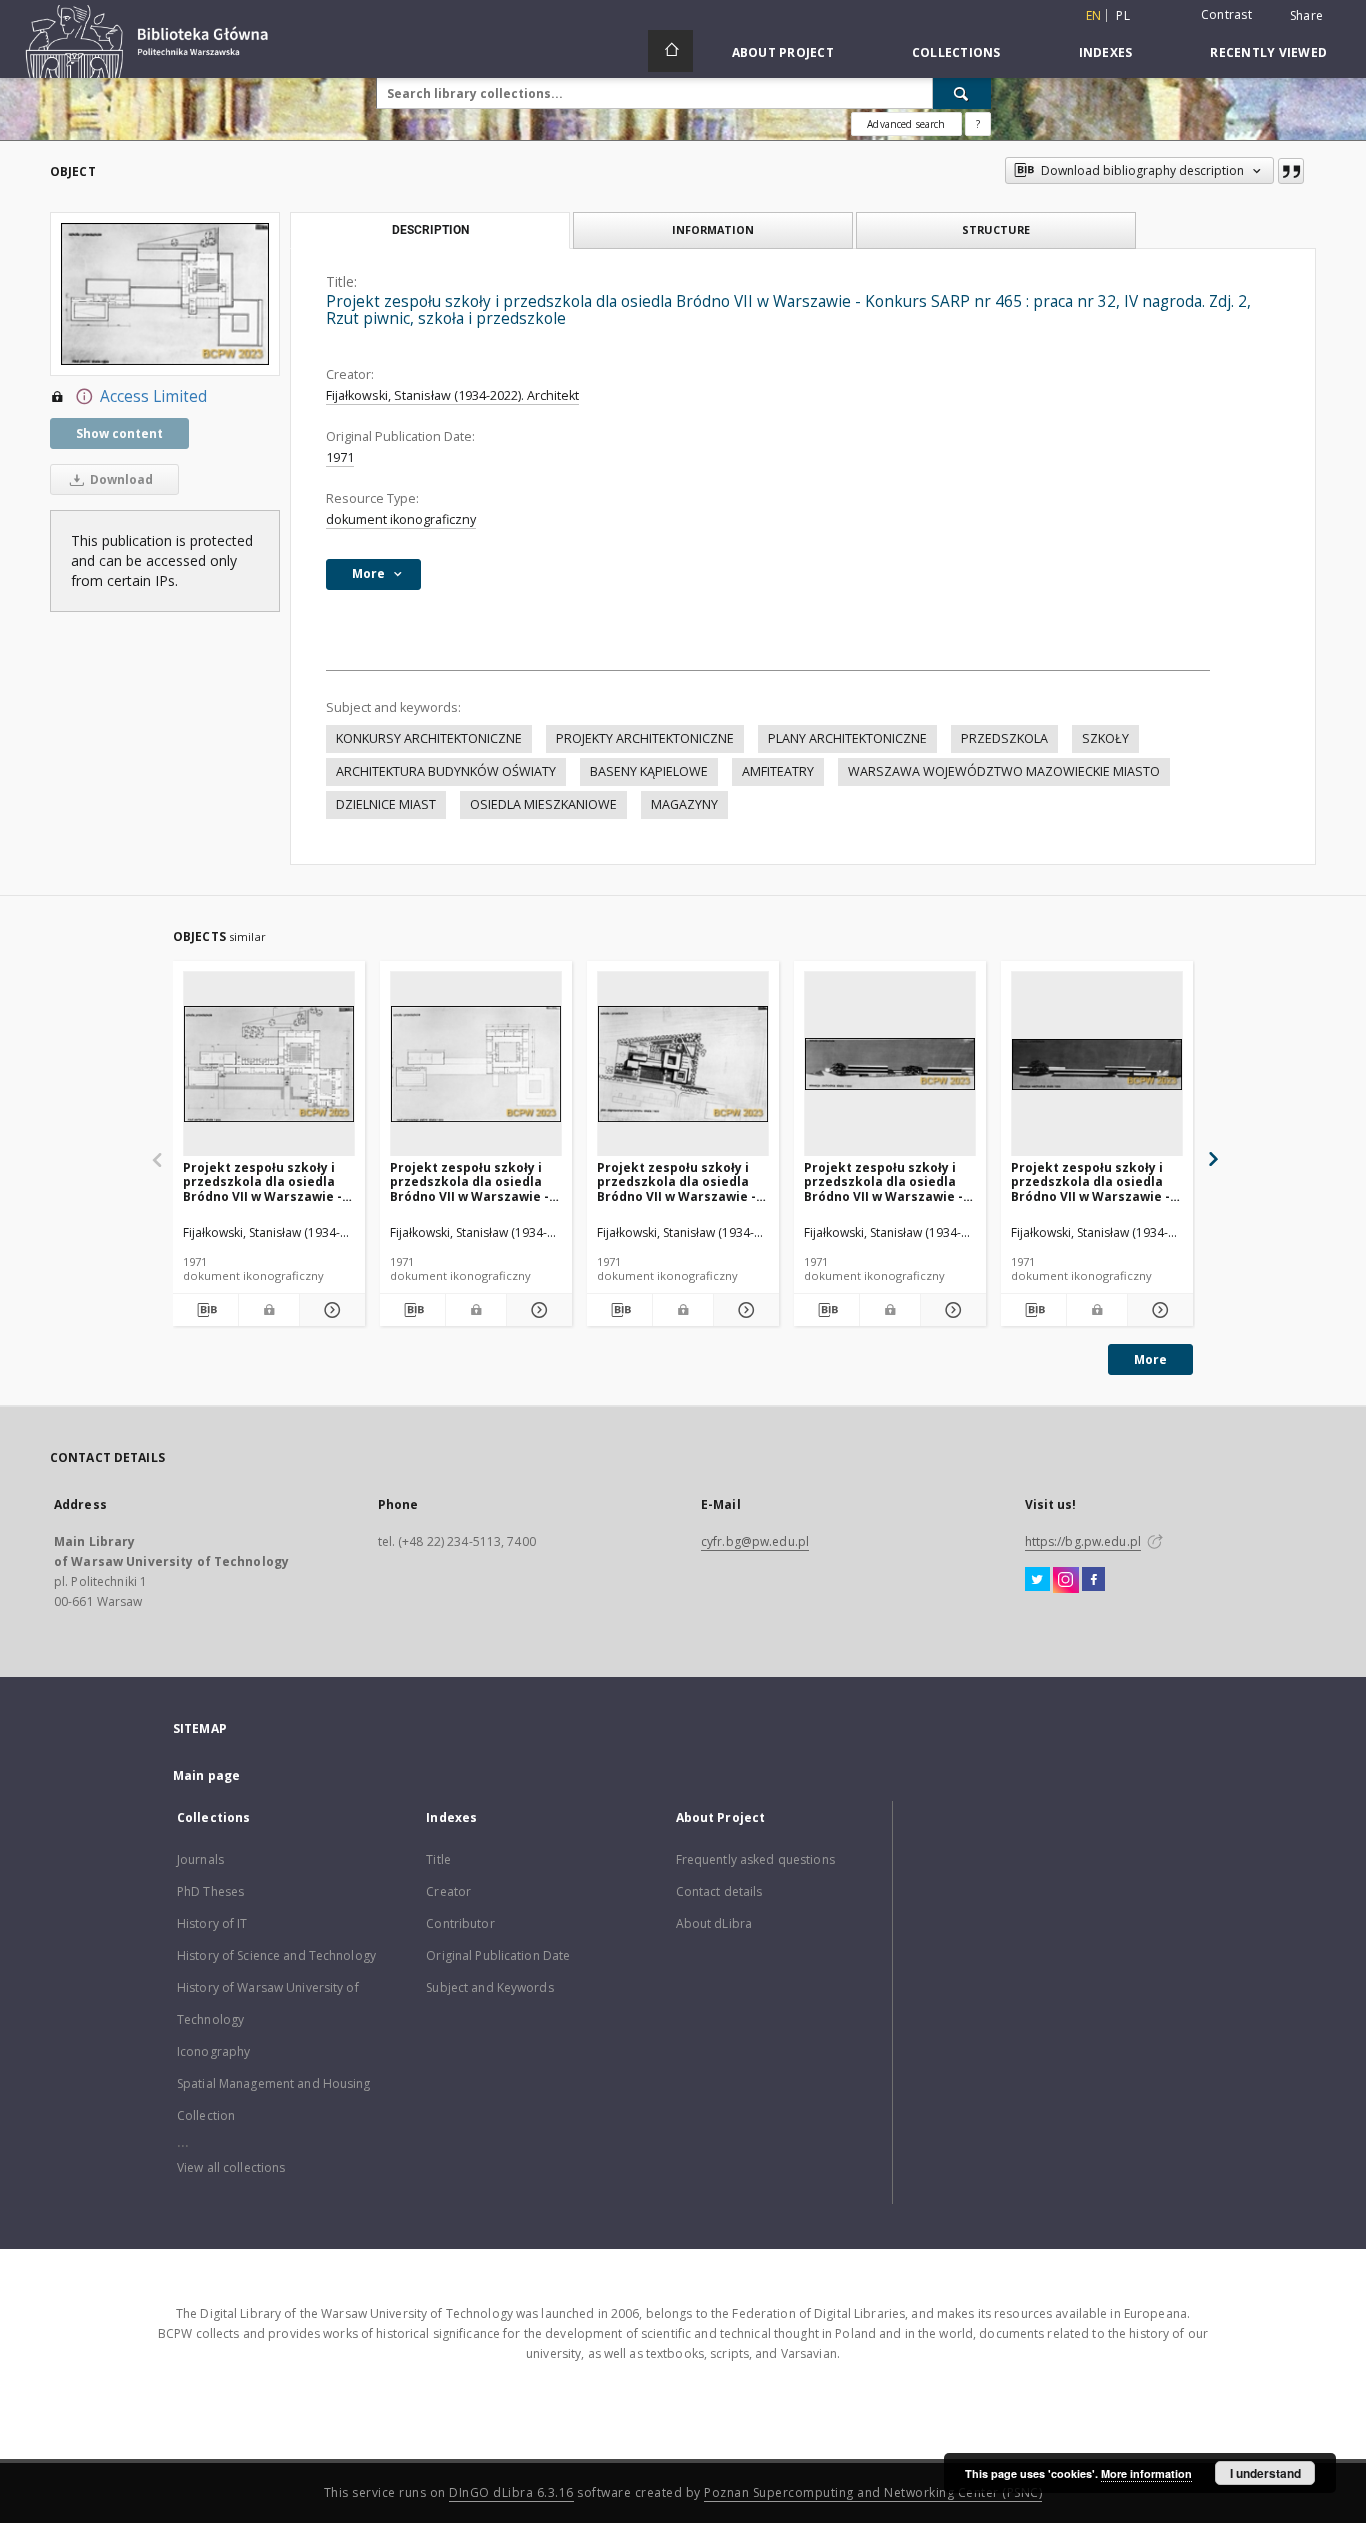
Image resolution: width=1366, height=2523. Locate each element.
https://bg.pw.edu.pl (1083, 1541)
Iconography (213, 2051)
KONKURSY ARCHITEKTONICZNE (429, 738)
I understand (1265, 2473)
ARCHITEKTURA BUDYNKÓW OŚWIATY (446, 771)
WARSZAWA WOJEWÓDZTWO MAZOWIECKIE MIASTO (1004, 771)
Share (1306, 16)
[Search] (962, 93)
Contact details (719, 1891)
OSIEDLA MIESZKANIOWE (543, 804)
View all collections (231, 2167)
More (1150, 1359)
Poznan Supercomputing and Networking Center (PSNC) (873, 2492)
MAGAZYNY (684, 804)
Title (438, 1859)
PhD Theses (210, 1891)
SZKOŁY (1105, 738)
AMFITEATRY (778, 771)
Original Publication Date (498, 1955)
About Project (783, 52)
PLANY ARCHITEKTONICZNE (847, 738)
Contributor (460, 1923)
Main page (206, 1775)
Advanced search (906, 124)
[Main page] (670, 51)
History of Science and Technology (276, 1955)
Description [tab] (430, 230)
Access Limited (153, 396)
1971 (340, 457)
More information (1146, 2473)
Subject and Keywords (489, 1987)
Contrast (1226, 14)
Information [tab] (713, 229)
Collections (956, 52)
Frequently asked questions (755, 1859)
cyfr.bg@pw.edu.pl (755, 1541)
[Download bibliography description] (205, 1310)
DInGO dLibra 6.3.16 (511, 2492)
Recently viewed (1268, 52)
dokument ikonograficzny (401, 519)
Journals (200, 1859)
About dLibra (714, 1923)
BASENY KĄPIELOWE (649, 771)
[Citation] (1291, 171)
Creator (448, 1891)
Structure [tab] (996, 229)
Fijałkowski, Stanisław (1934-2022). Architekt (452, 395)
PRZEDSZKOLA (1004, 738)
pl (1123, 15)
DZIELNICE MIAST (386, 804)
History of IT (212, 1923)
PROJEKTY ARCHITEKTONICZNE (645, 738)
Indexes (1106, 52)
